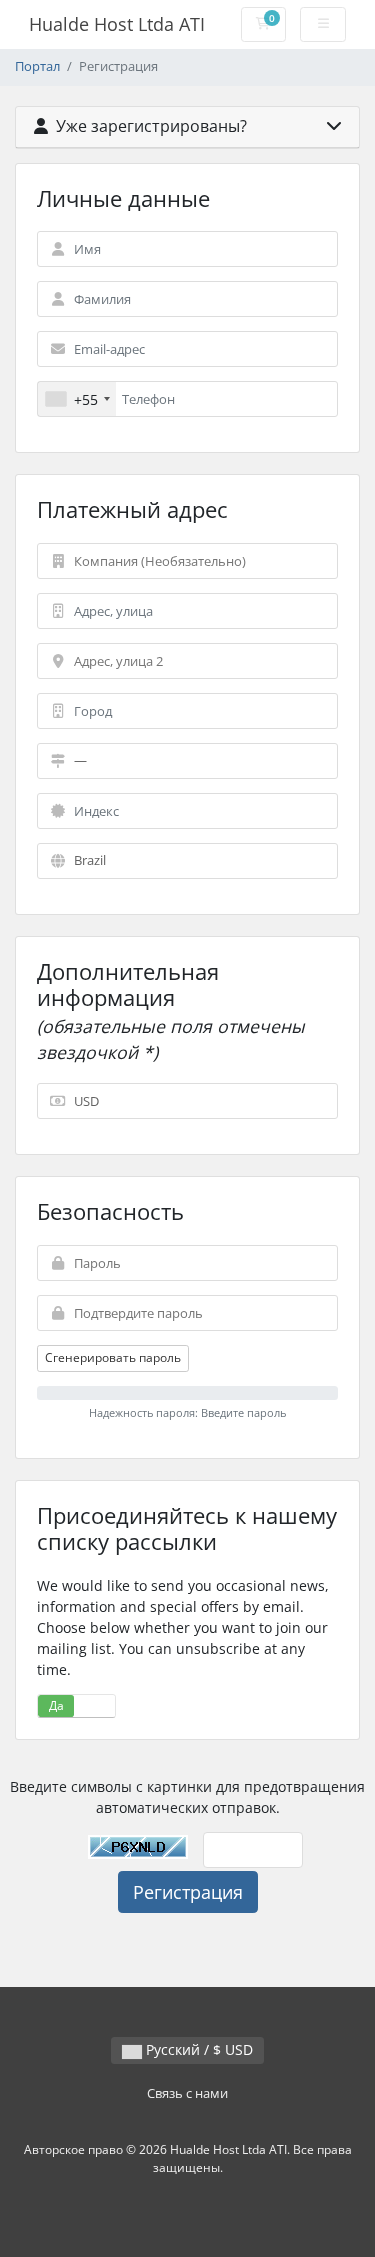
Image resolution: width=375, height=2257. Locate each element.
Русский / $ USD (197, 2049)
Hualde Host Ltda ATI (117, 24)
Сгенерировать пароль (113, 1357)
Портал (37, 66)
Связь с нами (187, 2093)
